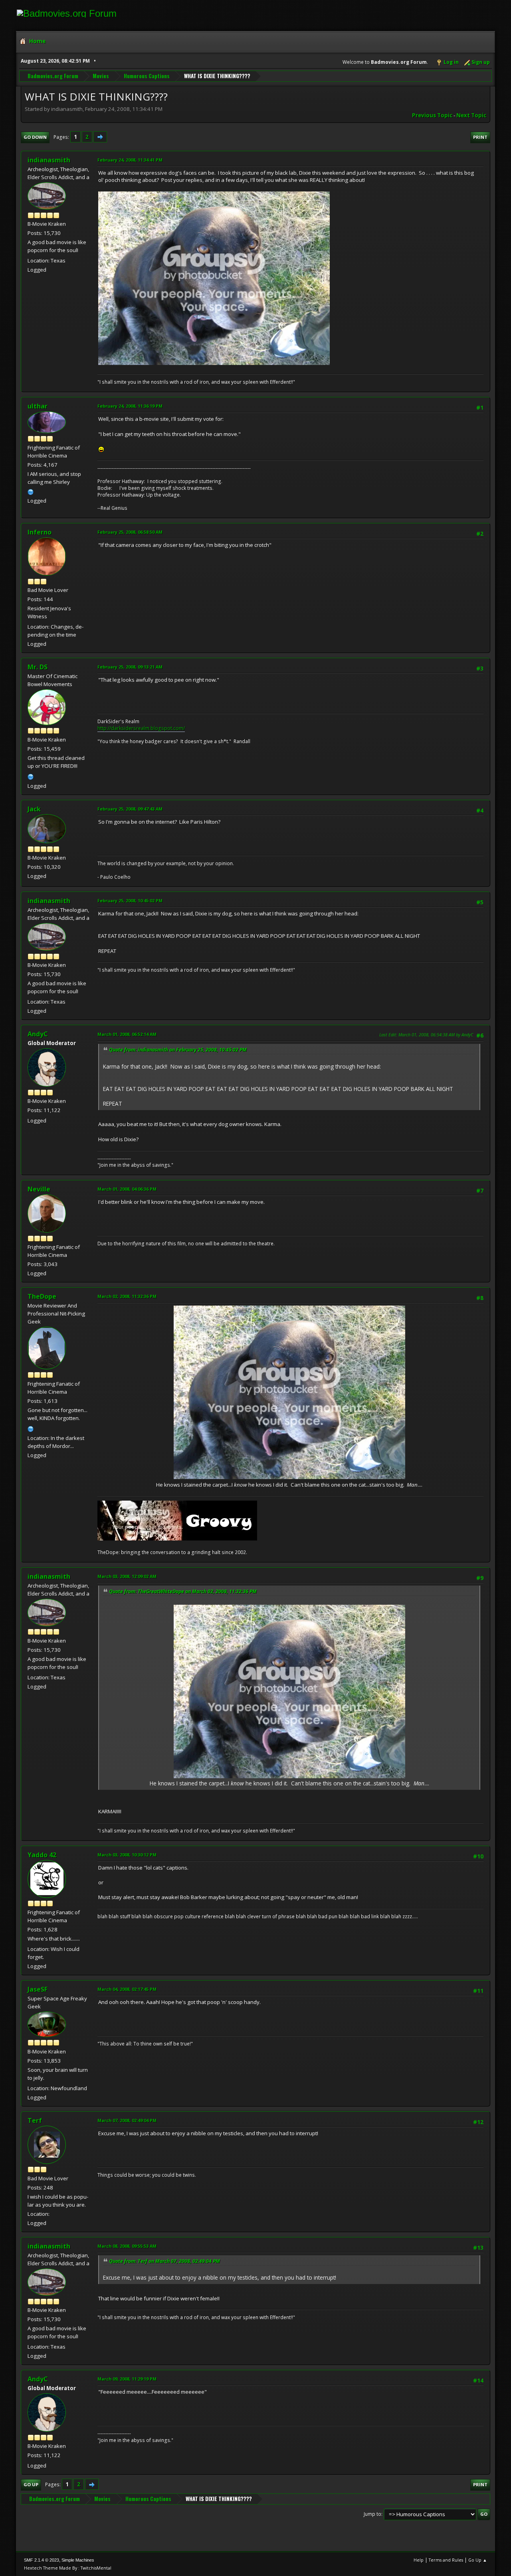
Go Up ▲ (478, 2560)
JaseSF (38, 1989)
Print (480, 137)
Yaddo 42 (42, 1855)
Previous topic (432, 115)
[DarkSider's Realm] (31, 776)
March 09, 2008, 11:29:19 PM (127, 2379)
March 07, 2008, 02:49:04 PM (127, 2120)
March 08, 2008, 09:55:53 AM (127, 2246)
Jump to (372, 2514)
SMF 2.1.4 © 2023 (42, 2560)
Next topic (471, 115)
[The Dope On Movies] (31, 1428)
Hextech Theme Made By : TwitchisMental (68, 2568)
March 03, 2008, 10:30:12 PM (127, 1855)
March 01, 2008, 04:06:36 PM (127, 1189)
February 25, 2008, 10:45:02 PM (130, 900)
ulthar (38, 406)
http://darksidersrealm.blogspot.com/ (141, 728)
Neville (39, 1189)
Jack (34, 809)
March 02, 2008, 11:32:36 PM (127, 1296)
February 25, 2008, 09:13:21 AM (130, 667)
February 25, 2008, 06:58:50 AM (130, 532)
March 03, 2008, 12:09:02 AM (127, 1576)
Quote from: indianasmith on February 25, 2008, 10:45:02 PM (178, 1050)
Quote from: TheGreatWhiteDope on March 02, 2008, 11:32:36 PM (183, 1591)
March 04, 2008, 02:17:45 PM (127, 1989)
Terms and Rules (446, 2560)
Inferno (40, 532)
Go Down (35, 137)
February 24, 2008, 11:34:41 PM (130, 160)
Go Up (31, 2484)
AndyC (38, 1034)
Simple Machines (78, 2560)
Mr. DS (38, 667)
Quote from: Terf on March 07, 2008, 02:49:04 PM (164, 2261)
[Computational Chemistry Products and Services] (31, 491)
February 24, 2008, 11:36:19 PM (130, 406)
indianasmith (49, 160)
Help (419, 2560)
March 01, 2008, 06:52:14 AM (127, 1034)
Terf (35, 2120)
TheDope (42, 1296)
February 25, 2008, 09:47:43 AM (130, 809)
